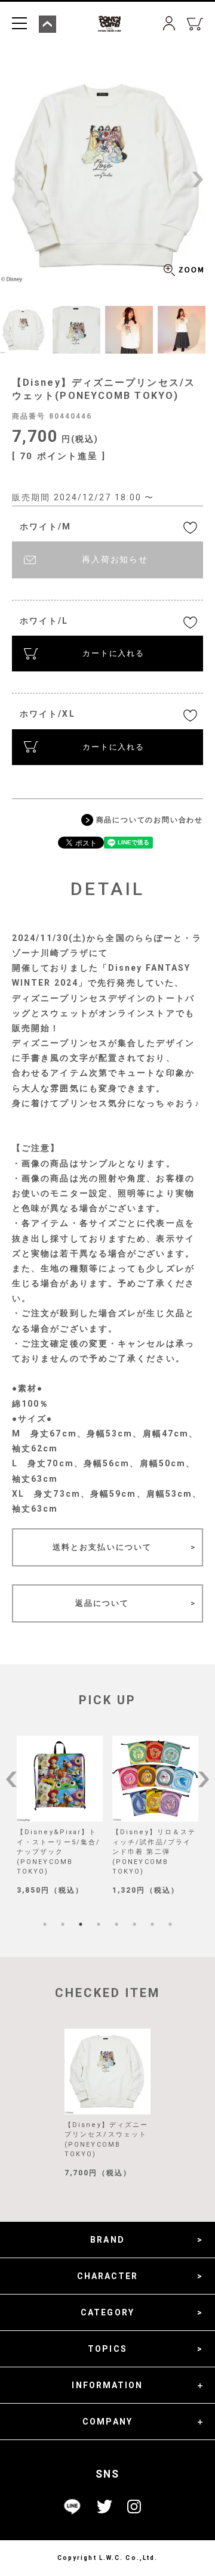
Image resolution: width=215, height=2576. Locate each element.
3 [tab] (81, 1924)
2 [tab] (63, 1924)
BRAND (107, 2240)
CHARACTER (108, 2276)
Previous (17, 179)
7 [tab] (152, 1924)
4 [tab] (99, 1924)
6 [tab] (134, 1924)
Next (198, 179)
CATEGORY (107, 2312)
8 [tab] (170, 1924)
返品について (102, 1603)
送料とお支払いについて (102, 1547)
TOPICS (107, 2349)
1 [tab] (45, 1924)
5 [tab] (116, 1924)
